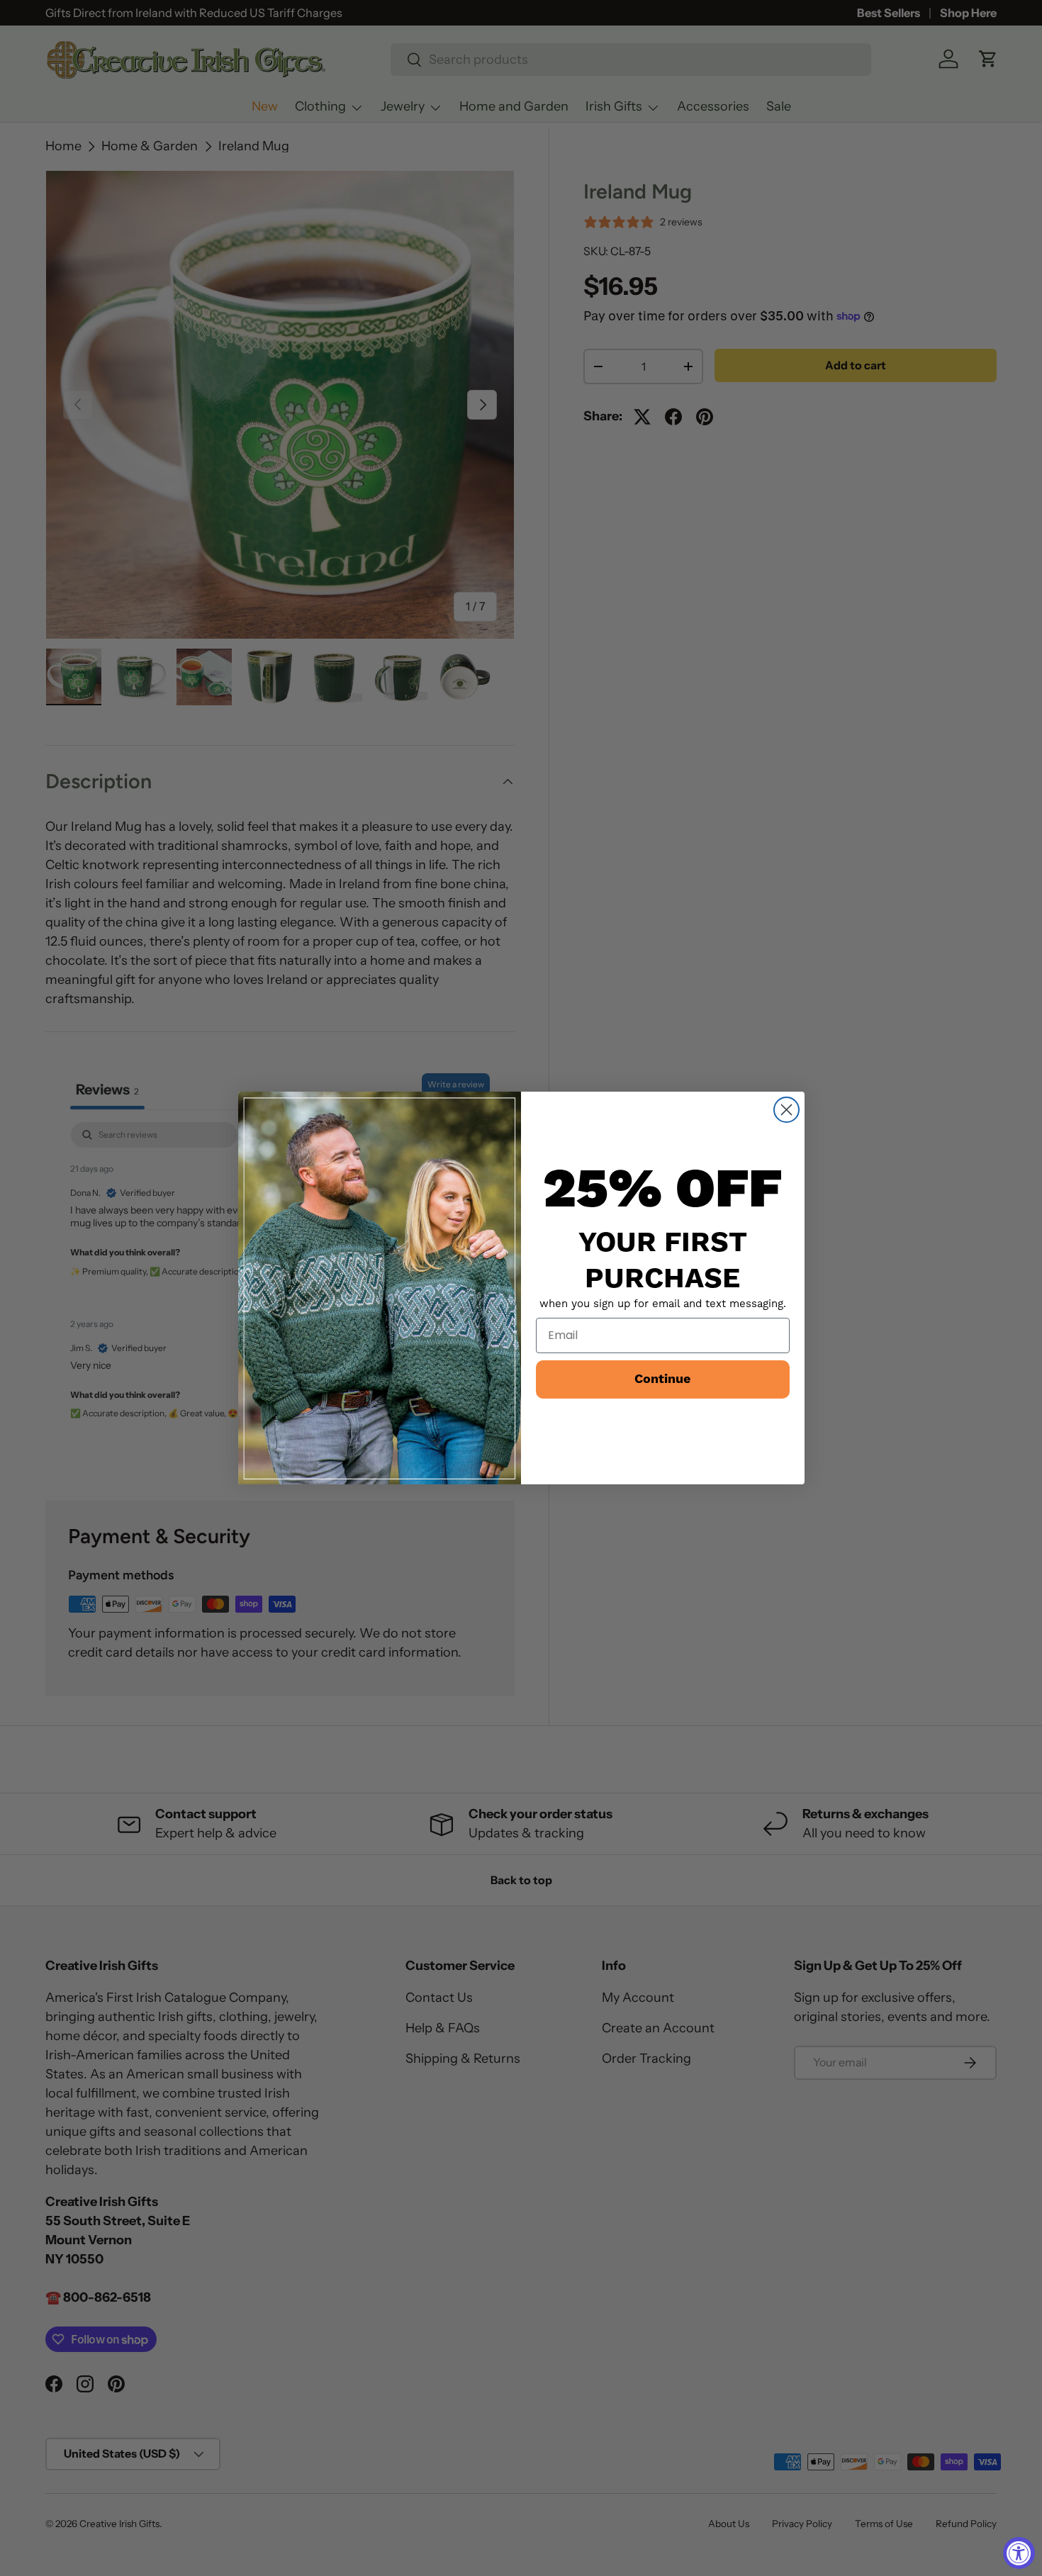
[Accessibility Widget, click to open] (1019, 2553)
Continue (662, 1379)
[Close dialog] (786, 1110)
